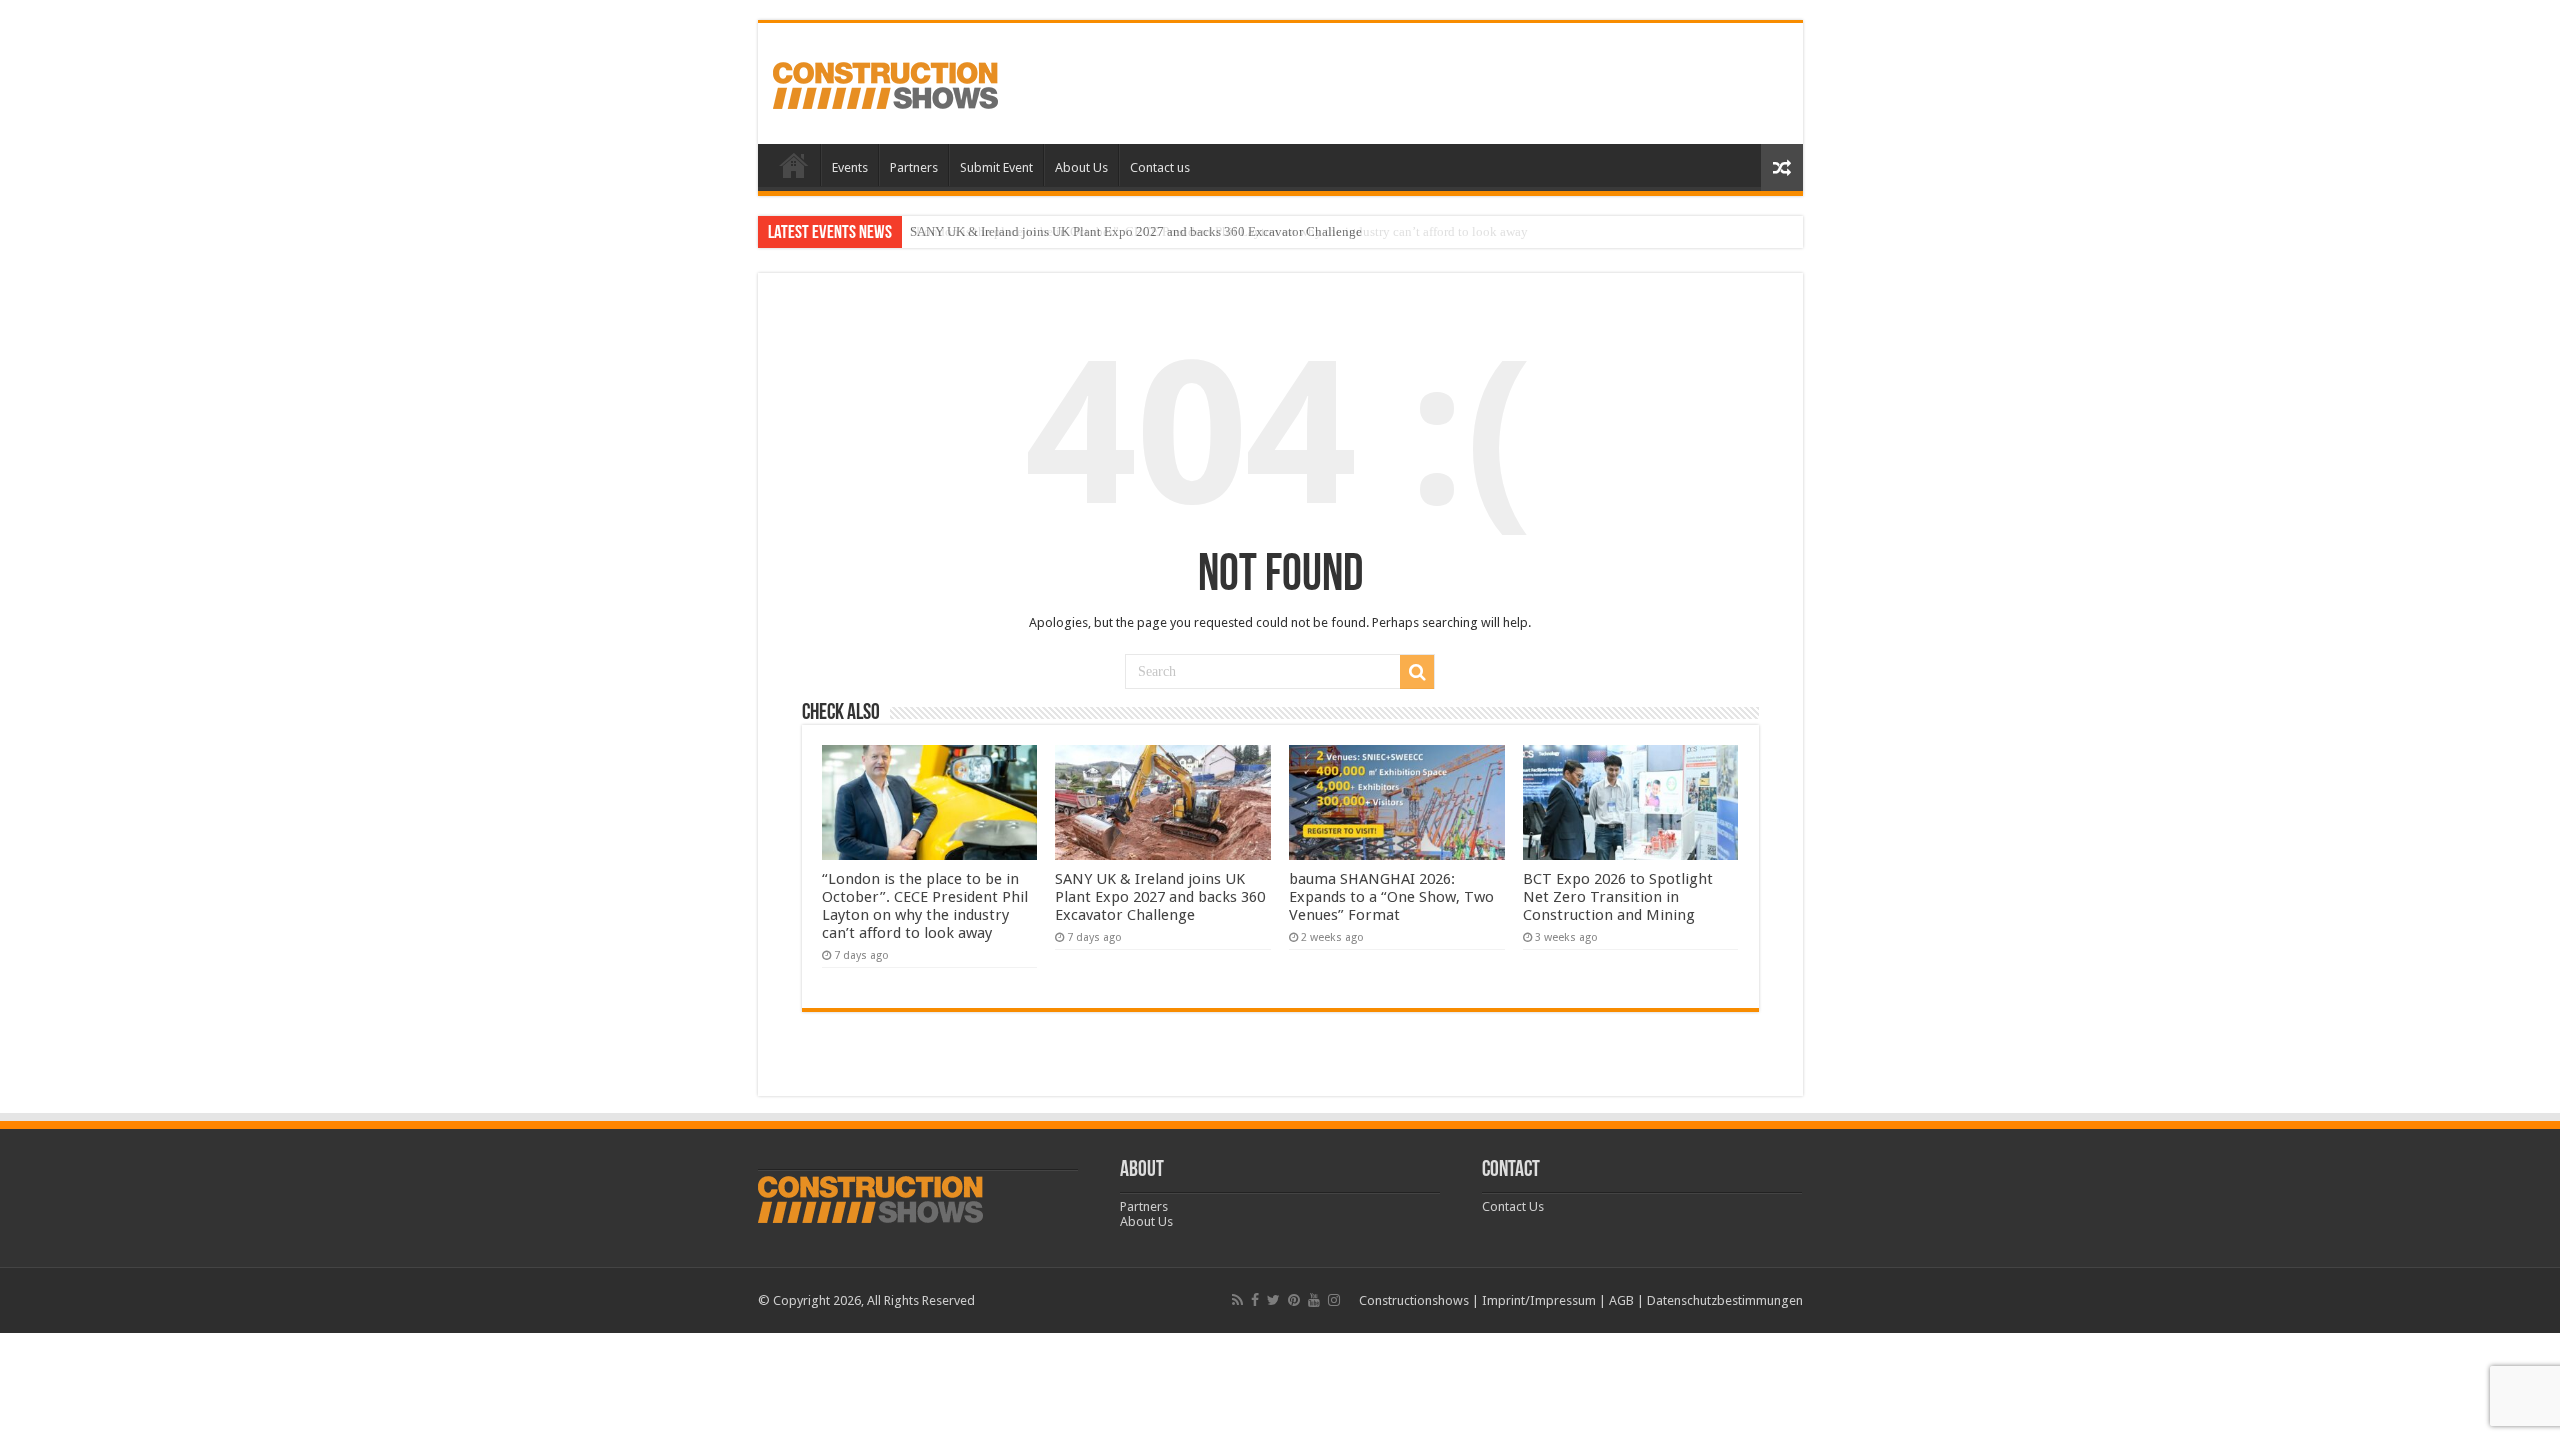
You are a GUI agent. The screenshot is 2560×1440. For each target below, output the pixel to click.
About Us (1081, 167)
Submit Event (996, 167)
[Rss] (1237, 1300)
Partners (914, 167)
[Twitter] (1273, 1300)
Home (794, 165)
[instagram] (1334, 1300)
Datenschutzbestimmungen (1725, 1300)
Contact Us (1513, 1206)
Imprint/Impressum (1539, 1300)
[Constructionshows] (885, 82)
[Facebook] (1255, 1300)
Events (850, 167)
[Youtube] (1314, 1300)
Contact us (1160, 167)
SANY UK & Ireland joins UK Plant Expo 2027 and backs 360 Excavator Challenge (1136, 231)
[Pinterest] (1294, 1300)
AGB (1621, 1300)
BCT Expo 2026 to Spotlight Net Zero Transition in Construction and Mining (1618, 897)
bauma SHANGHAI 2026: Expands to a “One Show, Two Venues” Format (1391, 897)
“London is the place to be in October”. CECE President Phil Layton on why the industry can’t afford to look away (925, 906)
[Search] (1417, 672)
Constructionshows (1414, 1300)
